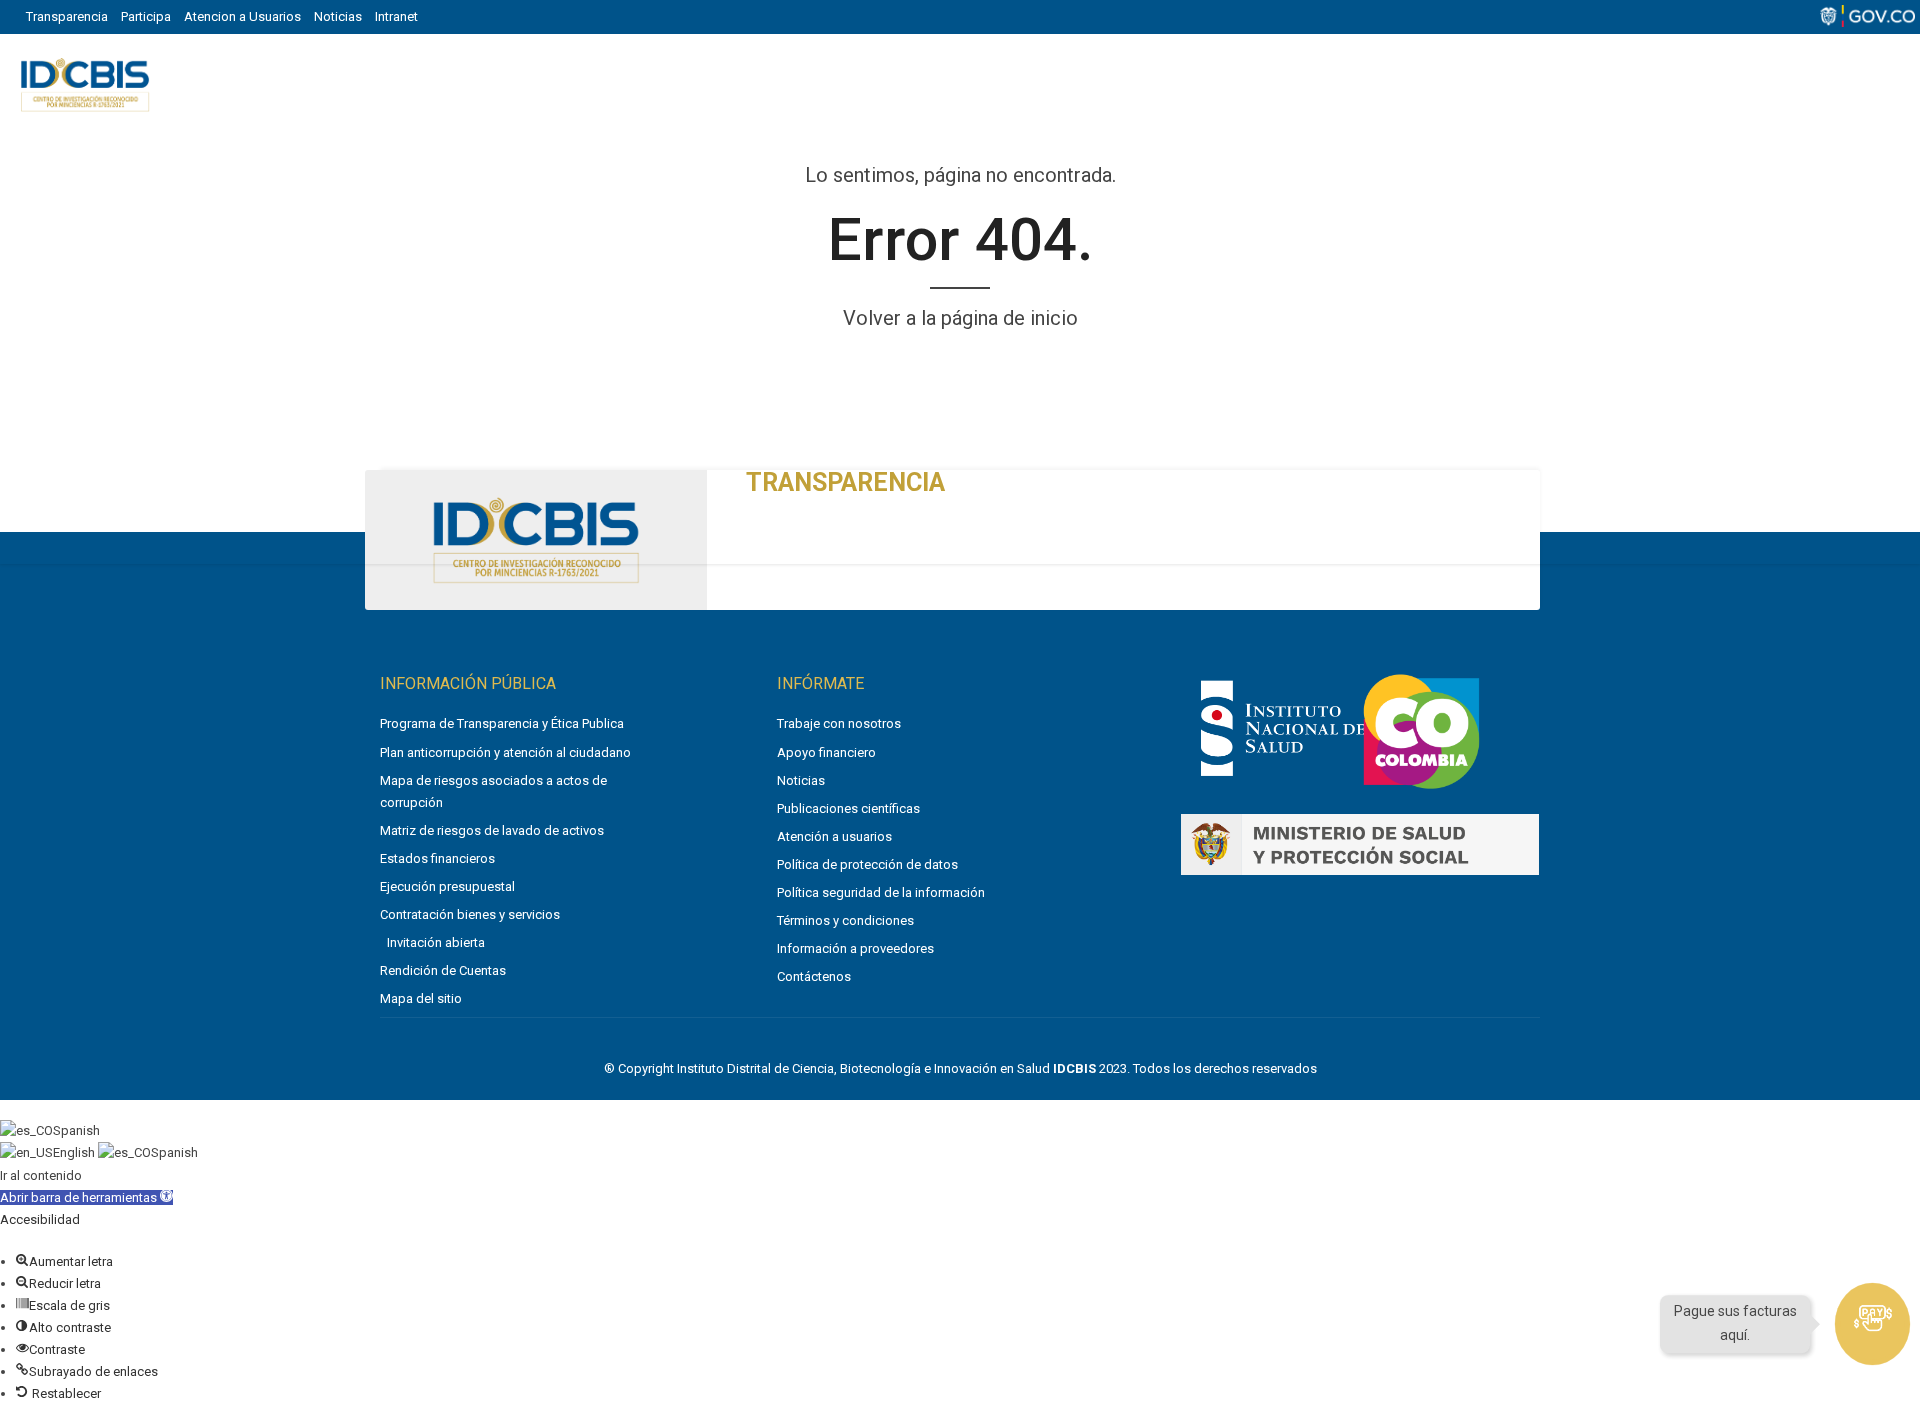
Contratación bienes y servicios (470, 914)
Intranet (396, 16)
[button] (86, 1197)
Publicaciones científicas (848, 808)
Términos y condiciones (845, 920)
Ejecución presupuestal (447, 886)
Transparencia (67, 16)
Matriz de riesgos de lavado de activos (492, 830)
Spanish (76, 1130)
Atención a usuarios (834, 836)
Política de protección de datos (867, 864)
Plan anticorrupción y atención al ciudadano (505, 752)
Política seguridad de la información (881, 892)
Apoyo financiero (826, 752)
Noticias (338, 16)
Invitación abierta (436, 942)
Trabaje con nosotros (839, 723)
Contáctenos (814, 976)
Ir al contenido (41, 1175)
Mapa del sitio (421, 998)
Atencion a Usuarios (242, 16)
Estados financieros (437, 858)
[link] (1282, 779)
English (75, 1152)
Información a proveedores (855, 948)
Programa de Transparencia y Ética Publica (502, 723)
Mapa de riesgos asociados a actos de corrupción (493, 791)
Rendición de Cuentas (443, 970)
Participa (146, 16)
